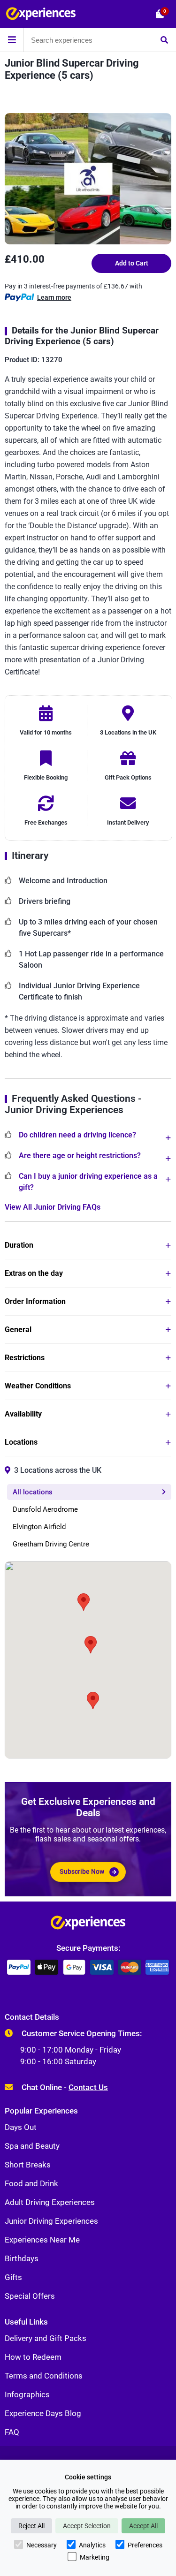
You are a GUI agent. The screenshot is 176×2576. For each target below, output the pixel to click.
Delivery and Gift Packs (46, 2338)
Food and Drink (31, 2183)
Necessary (42, 2545)
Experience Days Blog (43, 2413)
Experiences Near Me (42, 2240)
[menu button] (12, 40)
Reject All (31, 2526)
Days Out (21, 2127)
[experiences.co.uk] (88, 1925)
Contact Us (88, 2087)
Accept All (143, 2526)
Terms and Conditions (44, 2376)
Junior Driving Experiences (51, 2221)
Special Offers (30, 2296)
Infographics (27, 2394)
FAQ (12, 2432)
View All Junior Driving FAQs (53, 1207)
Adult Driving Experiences (50, 2202)
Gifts (13, 2277)
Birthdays (22, 2258)
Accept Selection (87, 2526)
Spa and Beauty (32, 2146)
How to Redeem (33, 2357)
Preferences (145, 2545)
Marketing (95, 2557)
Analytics (92, 2545)
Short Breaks (28, 2165)
